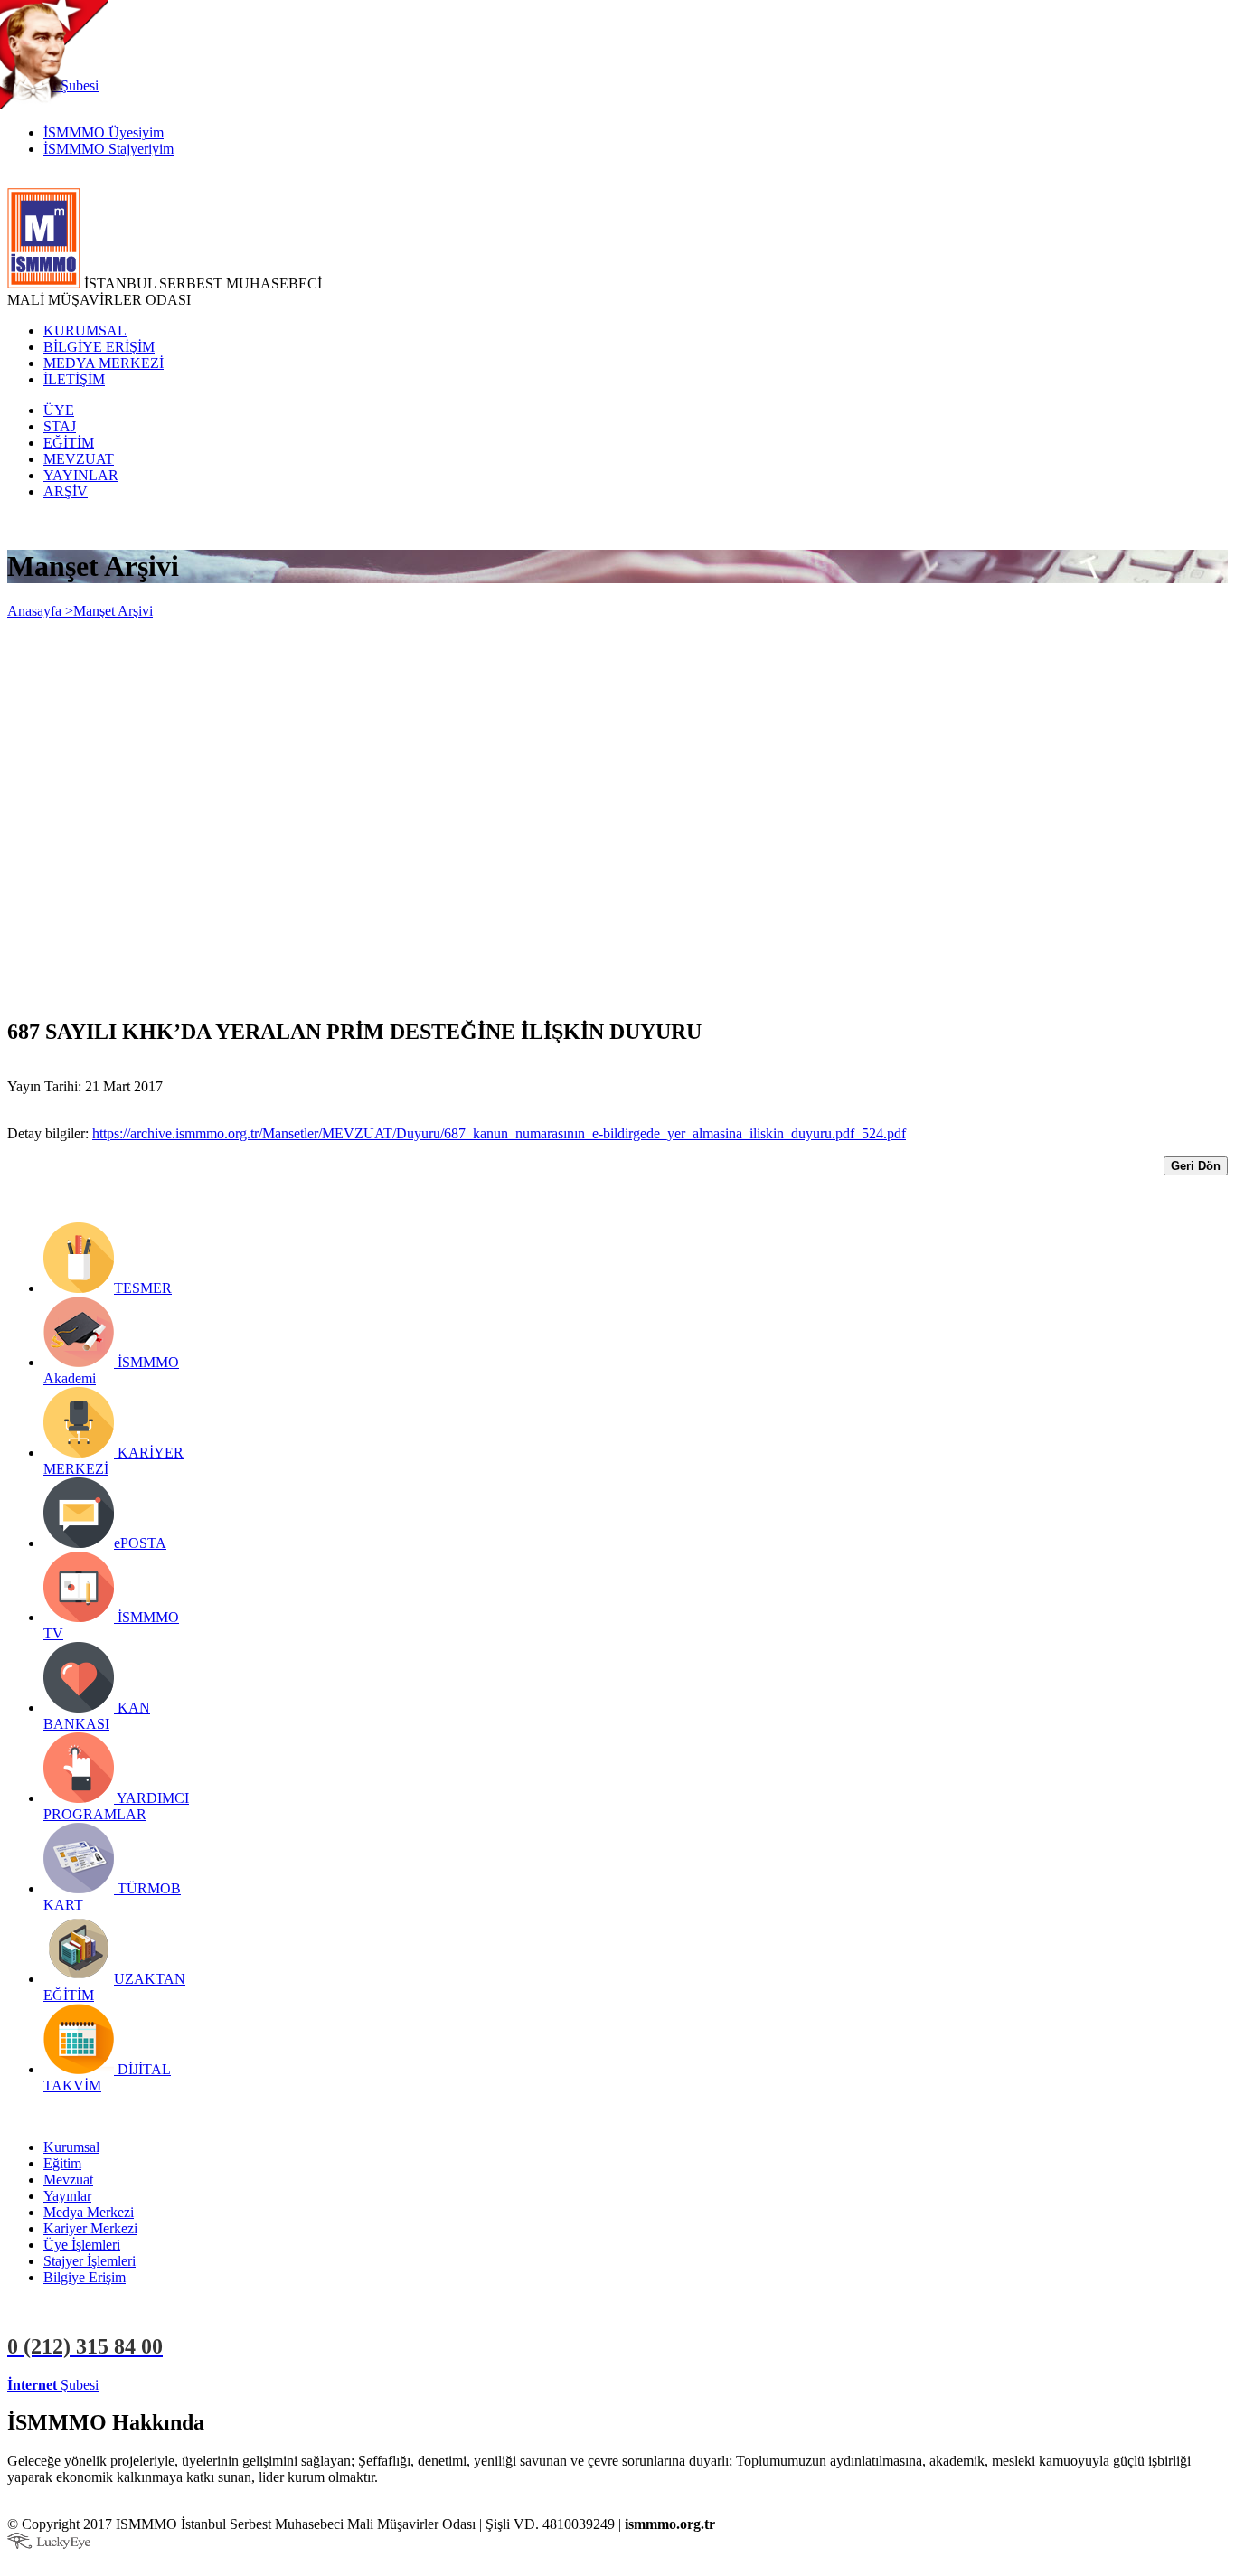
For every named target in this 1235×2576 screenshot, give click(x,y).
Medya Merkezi (89, 2212)
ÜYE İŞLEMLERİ (157, 2385)
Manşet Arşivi (113, 611)
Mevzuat (68, 2180)
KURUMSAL (85, 330)
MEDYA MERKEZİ (104, 363)
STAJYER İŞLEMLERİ (287, 2385)
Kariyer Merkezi (90, 2228)
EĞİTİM (69, 443)
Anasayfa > (40, 611)
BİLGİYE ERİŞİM (99, 347)
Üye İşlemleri (82, 2245)
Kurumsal (71, 2147)
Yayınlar (67, 2196)
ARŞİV (66, 491)
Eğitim (62, 2163)
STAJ (60, 426)
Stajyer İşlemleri (90, 2261)
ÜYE (59, 410)
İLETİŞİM (74, 379)
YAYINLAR (81, 475)
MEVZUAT (79, 459)
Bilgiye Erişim (85, 2277)
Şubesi (53, 2385)
